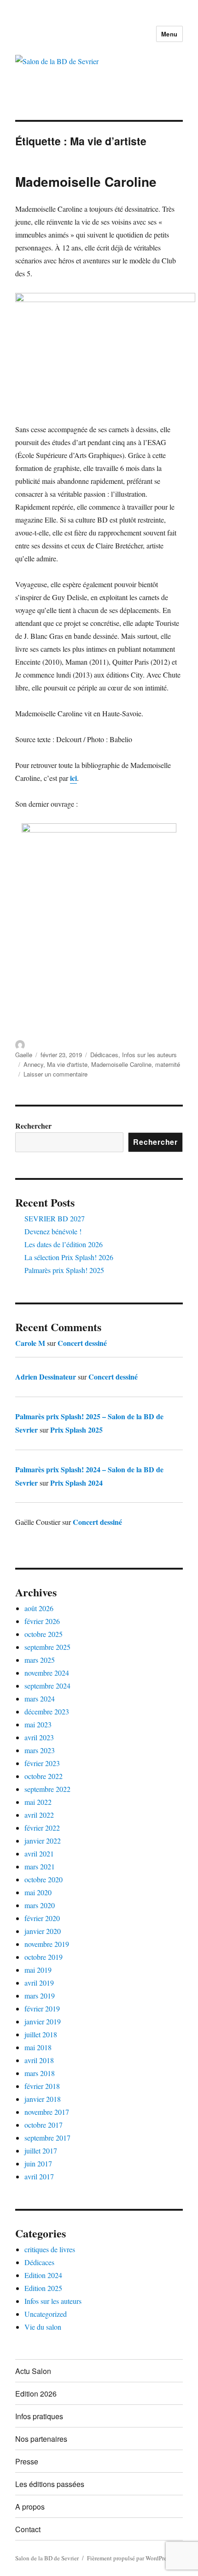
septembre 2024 (47, 1686)
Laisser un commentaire (55, 1074)
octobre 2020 (44, 1879)
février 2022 (42, 1828)
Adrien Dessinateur (46, 1377)
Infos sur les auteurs (149, 1055)
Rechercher (33, 1126)
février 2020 (42, 1918)
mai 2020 (38, 1892)
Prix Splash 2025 (76, 1430)
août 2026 (39, 1608)
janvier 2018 (43, 2099)
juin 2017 (38, 2163)
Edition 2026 (36, 2394)
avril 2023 (39, 1737)
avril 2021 (39, 1853)
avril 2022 (39, 1815)
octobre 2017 (44, 2125)
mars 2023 (40, 1750)
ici (73, 778)
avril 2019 (39, 1983)
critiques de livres (50, 2249)
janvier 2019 (43, 2021)
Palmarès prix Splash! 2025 (64, 1270)
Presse (27, 2461)
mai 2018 (38, 2047)
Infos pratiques (39, 2416)
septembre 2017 (47, 2138)
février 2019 (42, 2008)
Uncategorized (46, 2314)
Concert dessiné (82, 1343)
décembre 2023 (47, 1711)
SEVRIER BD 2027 (55, 1218)
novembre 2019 (47, 1944)
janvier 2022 (43, 1841)
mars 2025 (40, 1660)
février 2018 (42, 2086)
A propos (30, 2507)
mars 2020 (40, 1905)
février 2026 (42, 1621)
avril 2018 (39, 2060)
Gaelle (24, 1055)
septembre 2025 (47, 1647)
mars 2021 (40, 1866)
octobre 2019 (44, 1957)
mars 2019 (40, 1996)
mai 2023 (38, 1724)
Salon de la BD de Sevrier (47, 2558)
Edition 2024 (43, 2275)
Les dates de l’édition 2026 (64, 1244)
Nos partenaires (41, 2439)
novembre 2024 (47, 1673)
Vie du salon (43, 2327)
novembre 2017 (47, 2112)
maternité (168, 1064)
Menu (169, 34)
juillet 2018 (41, 2034)
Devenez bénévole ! (53, 1231)
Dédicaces (104, 1055)
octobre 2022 (44, 1776)
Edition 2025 (43, 2288)
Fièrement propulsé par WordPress (129, 2558)
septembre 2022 (47, 1789)
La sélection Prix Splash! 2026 (69, 1257)
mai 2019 (38, 1970)
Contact (28, 2529)
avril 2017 (39, 2176)
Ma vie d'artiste (67, 1064)
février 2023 (42, 1763)
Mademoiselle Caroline (86, 181)
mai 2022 (38, 1802)
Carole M (30, 1343)
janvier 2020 (43, 1931)
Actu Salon (33, 2371)
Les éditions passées (50, 2484)
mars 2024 (40, 1698)
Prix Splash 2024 (76, 1483)
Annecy (33, 1064)
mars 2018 (40, 2073)
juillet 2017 (41, 2151)
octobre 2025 (44, 1634)
